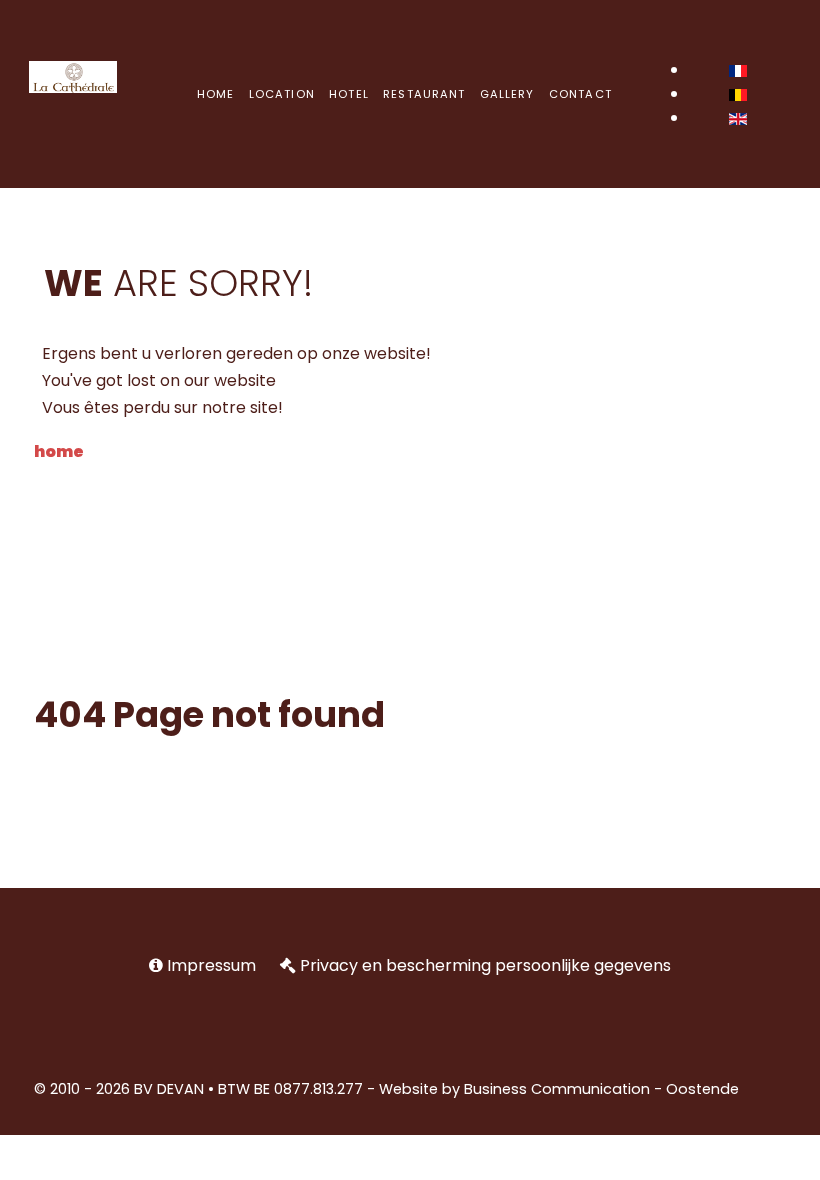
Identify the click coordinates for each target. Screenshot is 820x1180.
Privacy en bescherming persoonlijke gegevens (485, 965)
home (59, 451)
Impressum (211, 965)
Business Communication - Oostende (601, 1089)
